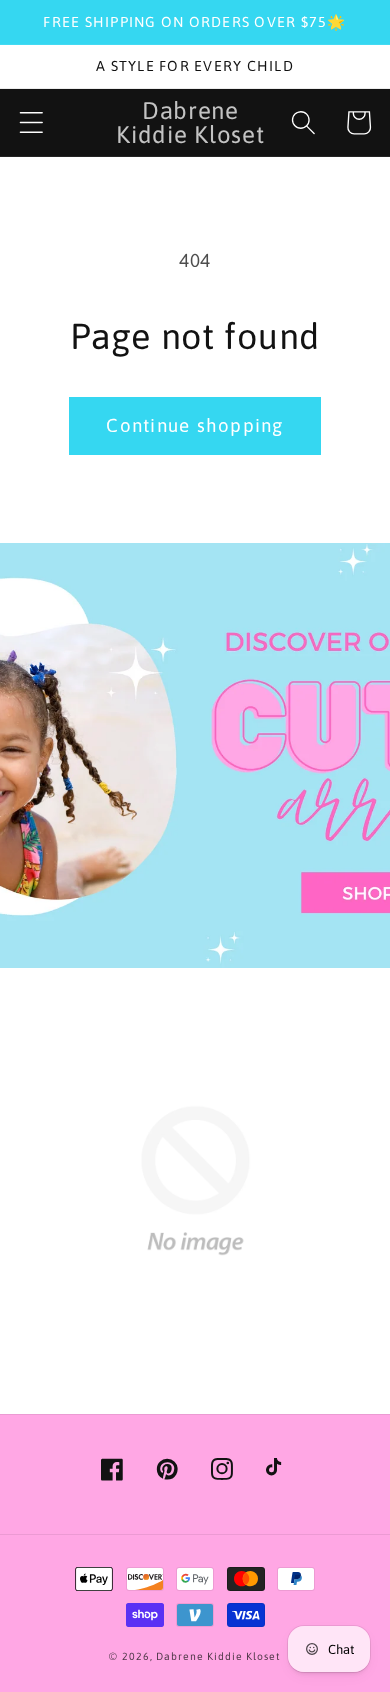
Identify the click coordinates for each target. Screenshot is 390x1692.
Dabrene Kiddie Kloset (218, 1656)
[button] (31, 122)
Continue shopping (194, 425)
